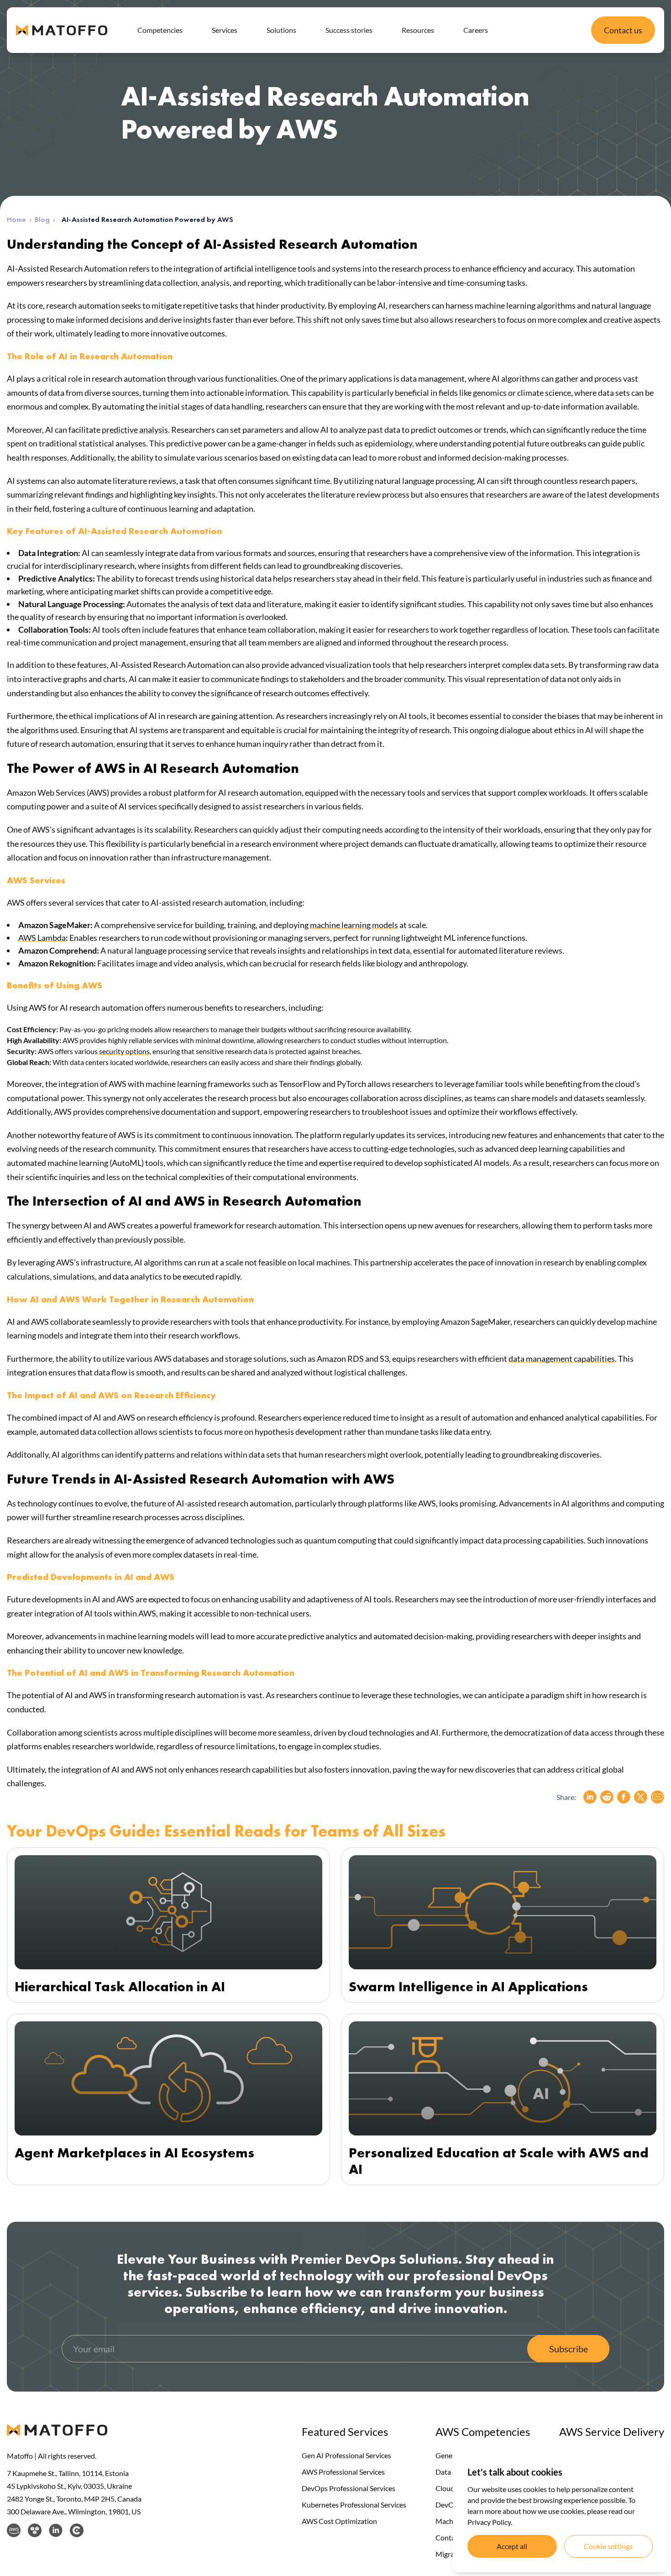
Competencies (160, 30)
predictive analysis (135, 430)
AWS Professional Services (343, 2472)
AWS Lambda (42, 938)
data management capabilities (562, 1359)
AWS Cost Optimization (339, 2521)
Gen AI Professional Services (346, 2455)
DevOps (448, 2505)
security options (124, 1051)
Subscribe (569, 2349)
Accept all (512, 2546)
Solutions (281, 30)
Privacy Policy (489, 2522)
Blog (42, 219)
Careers (476, 30)
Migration (451, 2554)
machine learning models (354, 925)
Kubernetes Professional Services (354, 2505)
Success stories (349, 30)
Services (225, 30)
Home (16, 219)
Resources (418, 30)
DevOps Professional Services (349, 2488)
